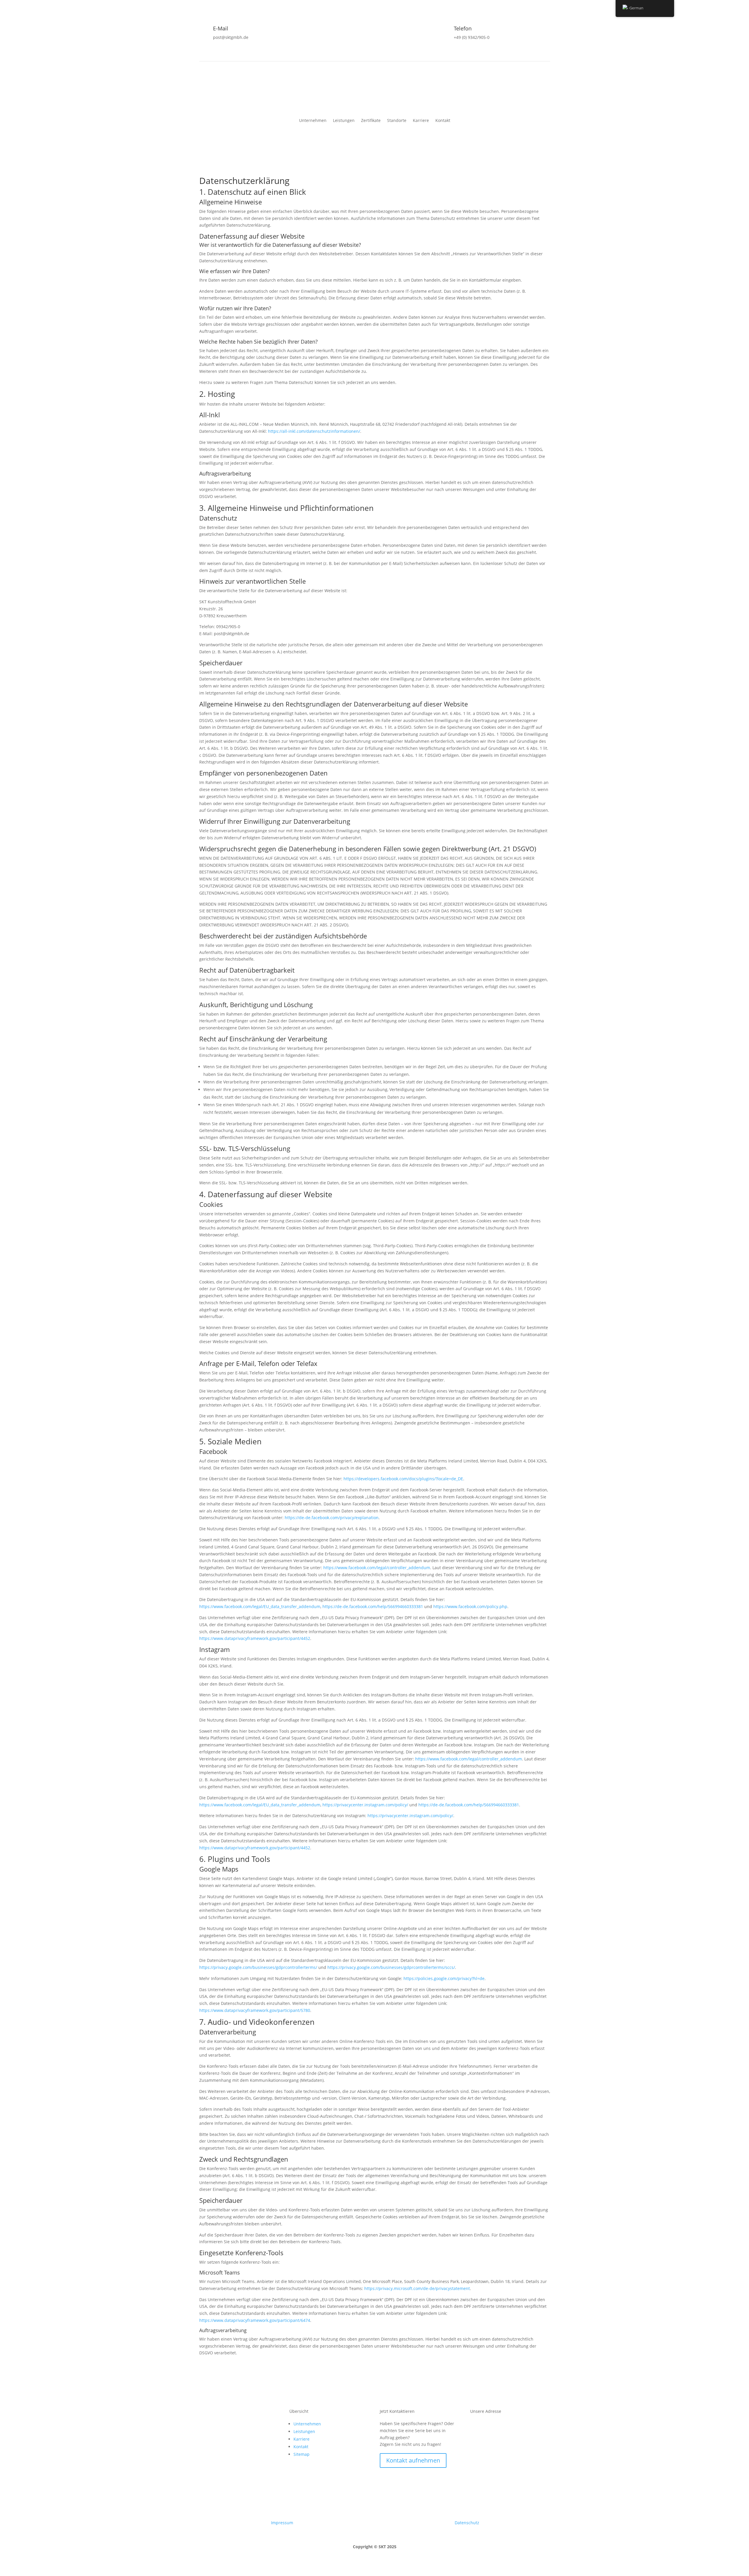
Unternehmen (313, 121)
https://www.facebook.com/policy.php (470, 1606)
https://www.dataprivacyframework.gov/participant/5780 (255, 2010)
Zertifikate (371, 121)
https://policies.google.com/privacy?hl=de (444, 1978)
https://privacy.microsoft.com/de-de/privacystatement (417, 2288)
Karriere (421, 121)
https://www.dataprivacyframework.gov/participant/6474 (255, 2320)
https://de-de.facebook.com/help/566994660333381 (373, 1606)
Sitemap (302, 2454)
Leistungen (344, 121)
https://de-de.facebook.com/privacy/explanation (332, 1518)
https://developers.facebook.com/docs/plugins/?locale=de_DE (403, 1479)
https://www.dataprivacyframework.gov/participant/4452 (255, 1638)
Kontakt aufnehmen (413, 2460)
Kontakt (443, 121)
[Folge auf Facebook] (204, 2419)
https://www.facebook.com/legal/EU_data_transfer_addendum (260, 1606)
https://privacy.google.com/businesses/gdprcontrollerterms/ (258, 1967)
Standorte (397, 121)
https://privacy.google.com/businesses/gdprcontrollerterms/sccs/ (391, 1967)
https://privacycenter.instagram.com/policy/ (365, 1805)
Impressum (282, 2523)
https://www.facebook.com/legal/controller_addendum (377, 1568)
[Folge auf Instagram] (216, 2419)
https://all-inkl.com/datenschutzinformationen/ (314, 431)
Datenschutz (467, 2523)
